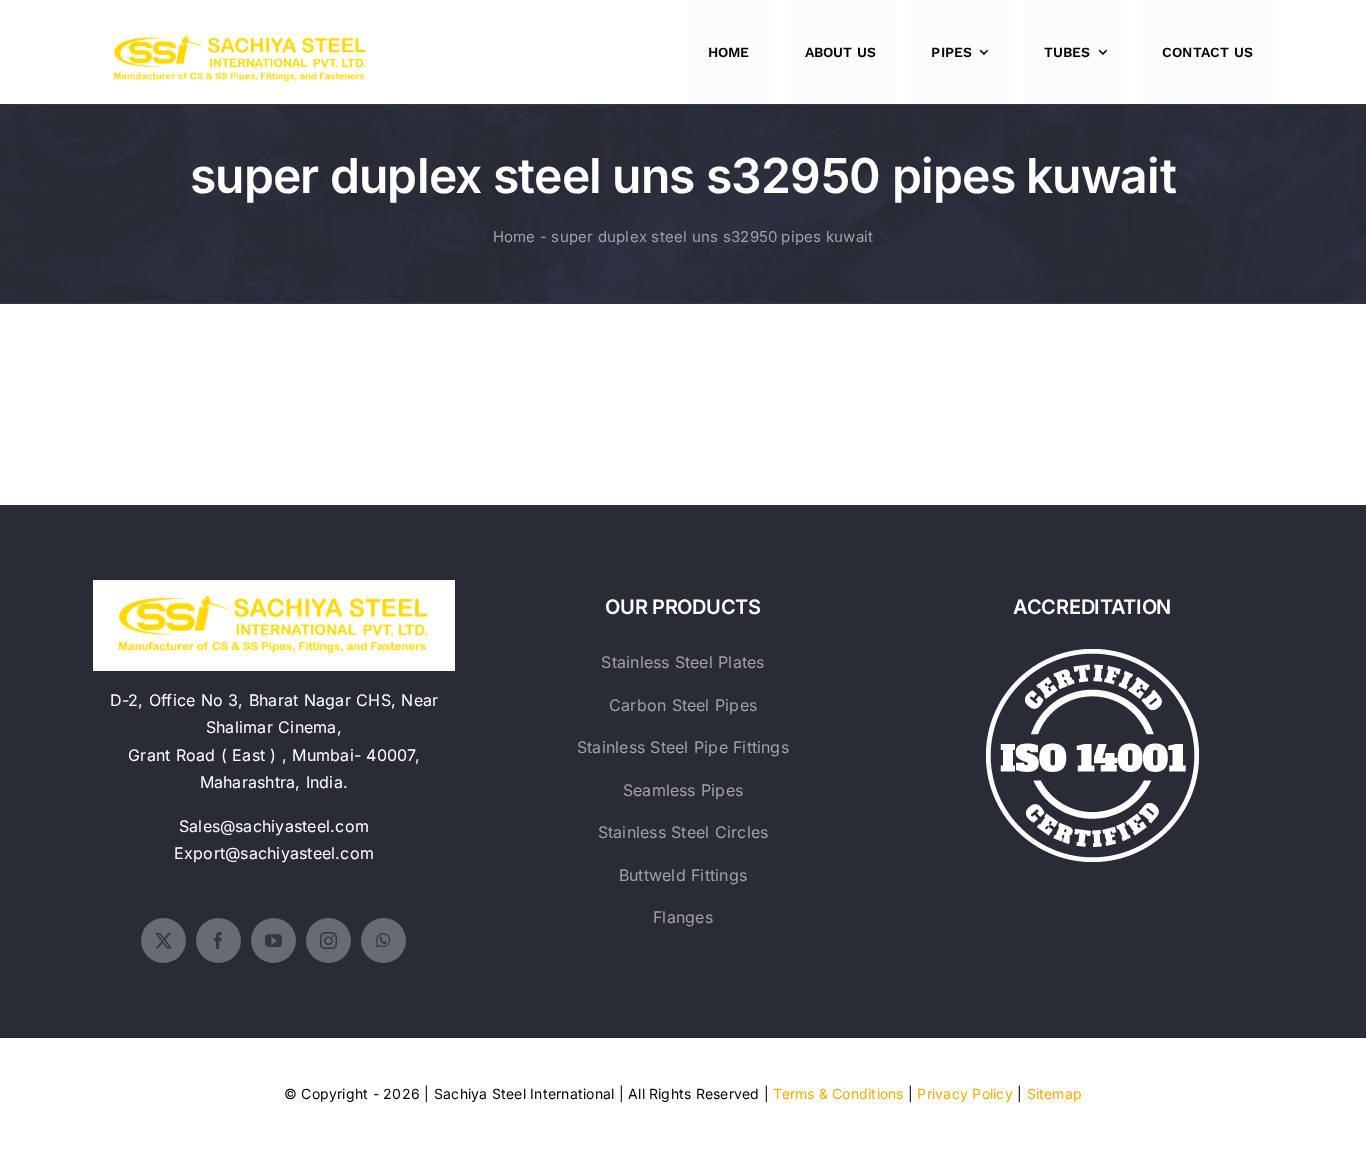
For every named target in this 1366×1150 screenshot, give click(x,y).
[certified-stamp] (1092, 657)
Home (514, 236)
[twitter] (163, 940)
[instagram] (328, 940)
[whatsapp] (383, 940)
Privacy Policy (964, 1093)
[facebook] (218, 940)
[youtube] (273, 940)
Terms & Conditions (838, 1093)
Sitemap (1055, 1093)
